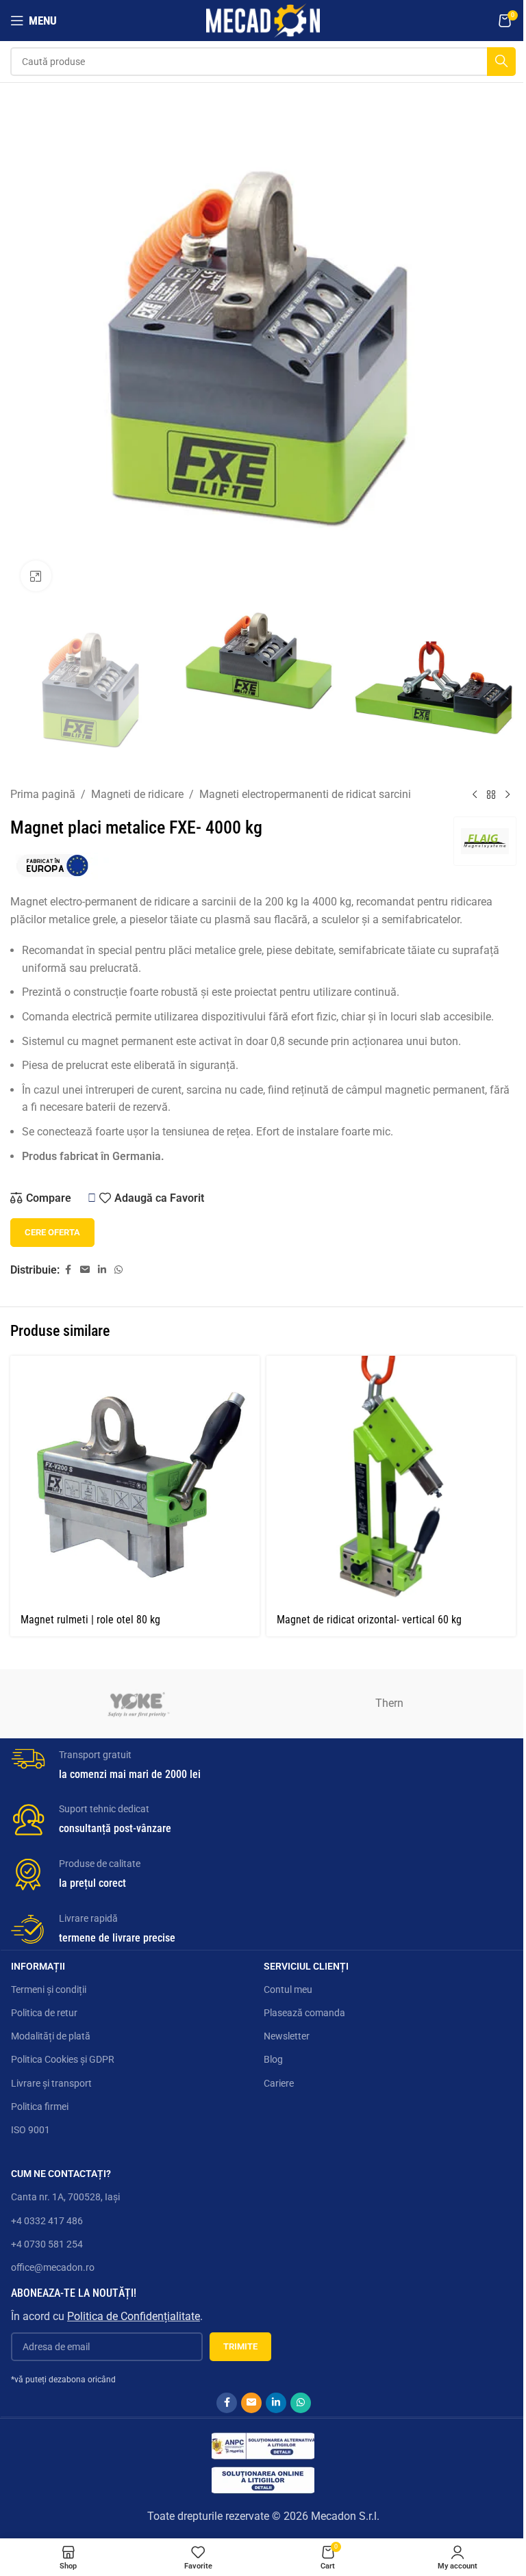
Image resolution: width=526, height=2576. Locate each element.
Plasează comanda (304, 2013)
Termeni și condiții (49, 1989)
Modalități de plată (51, 2036)
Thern (389, 1703)
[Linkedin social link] (102, 1270)
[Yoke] (137, 1703)
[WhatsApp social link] (118, 1270)
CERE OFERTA (52, 1232)
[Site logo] (263, 20)
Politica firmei (40, 2107)
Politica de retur (44, 2013)
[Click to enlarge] (36, 576)
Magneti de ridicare (137, 794)
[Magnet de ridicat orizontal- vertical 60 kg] (391, 1480)
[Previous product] (475, 795)
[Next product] (508, 795)
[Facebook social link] (68, 1270)
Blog (273, 2059)
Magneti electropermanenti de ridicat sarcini (305, 794)
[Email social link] (85, 1270)
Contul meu (288, 1989)
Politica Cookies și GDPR (63, 2059)
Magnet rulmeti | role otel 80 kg (90, 1620)
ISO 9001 (30, 2130)
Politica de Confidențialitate (134, 2316)
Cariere (279, 2083)
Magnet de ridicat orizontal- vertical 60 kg (369, 1620)
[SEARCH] (501, 62)
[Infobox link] (264, 1762)
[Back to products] (491, 795)
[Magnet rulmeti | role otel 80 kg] (135, 1480)
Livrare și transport (51, 2083)
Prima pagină (43, 794)
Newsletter (287, 2036)
